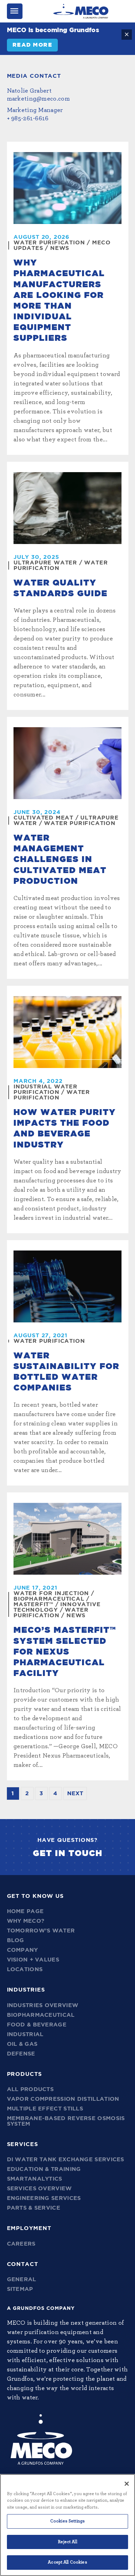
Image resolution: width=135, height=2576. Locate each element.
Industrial (25, 2034)
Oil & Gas (22, 2044)
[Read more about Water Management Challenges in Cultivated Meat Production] (67, 763)
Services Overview (39, 2189)
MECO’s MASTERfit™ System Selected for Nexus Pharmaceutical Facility (65, 1652)
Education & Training (44, 2169)
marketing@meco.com (38, 99)
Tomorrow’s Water (41, 1931)
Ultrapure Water (45, 563)
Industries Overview (43, 2005)
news (60, 248)
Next (75, 1793)
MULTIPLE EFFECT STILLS (45, 2109)
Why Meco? (26, 1921)
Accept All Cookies (67, 2562)
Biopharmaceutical (41, 2015)
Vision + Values (33, 1960)
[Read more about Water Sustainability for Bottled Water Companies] (67, 1286)
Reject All (67, 2542)
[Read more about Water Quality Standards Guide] (67, 508)
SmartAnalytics (35, 2179)
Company (22, 1950)
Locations (25, 1969)
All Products (30, 2089)
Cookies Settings (67, 2521)
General (22, 2279)
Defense (21, 2054)
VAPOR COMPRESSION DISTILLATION (63, 2099)
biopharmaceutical (49, 1599)
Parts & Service (34, 2208)
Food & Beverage (37, 2025)
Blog (16, 1940)
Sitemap (20, 2289)
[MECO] (81, 11)
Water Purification (49, 243)
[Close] (127, 2484)
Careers (21, 2244)
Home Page (25, 1911)
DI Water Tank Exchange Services (66, 2160)
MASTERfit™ (33, 1604)
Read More (33, 45)
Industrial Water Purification (46, 1089)
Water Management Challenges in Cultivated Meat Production (60, 860)
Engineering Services (44, 2198)
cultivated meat (43, 818)
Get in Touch (68, 1854)
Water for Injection (51, 1593)
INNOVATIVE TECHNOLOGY (57, 1607)
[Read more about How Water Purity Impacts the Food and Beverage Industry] (67, 1032)
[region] (67, 2525)
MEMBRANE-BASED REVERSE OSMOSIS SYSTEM (66, 2121)
